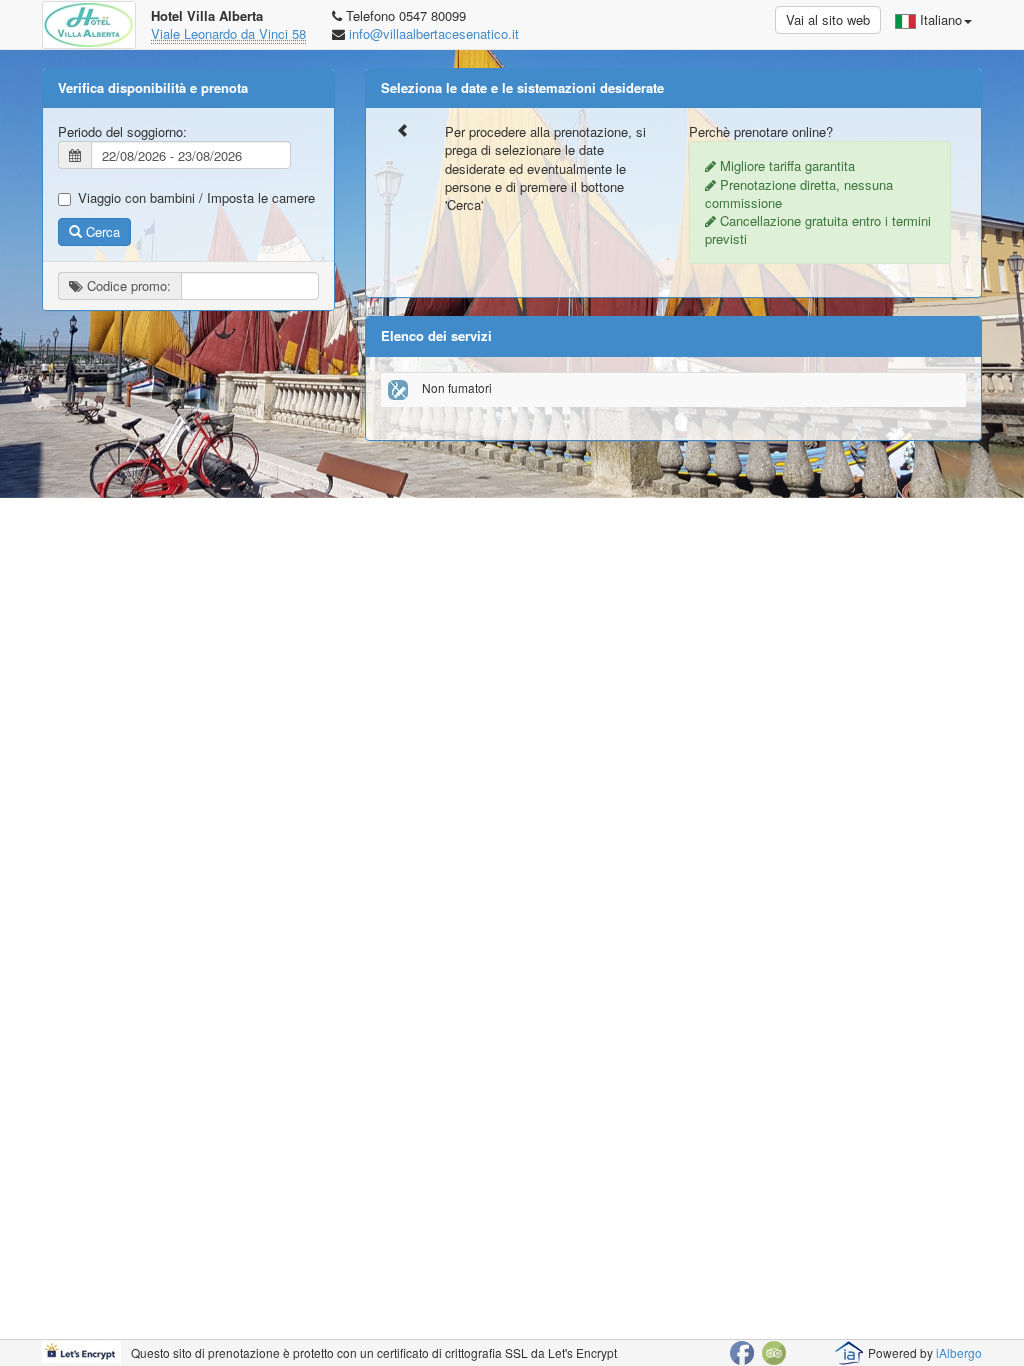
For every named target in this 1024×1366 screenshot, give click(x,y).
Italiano (939, 19)
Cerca (101, 231)
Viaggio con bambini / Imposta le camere (196, 198)
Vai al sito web (828, 19)
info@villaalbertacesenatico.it (434, 33)
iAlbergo (959, 1352)
